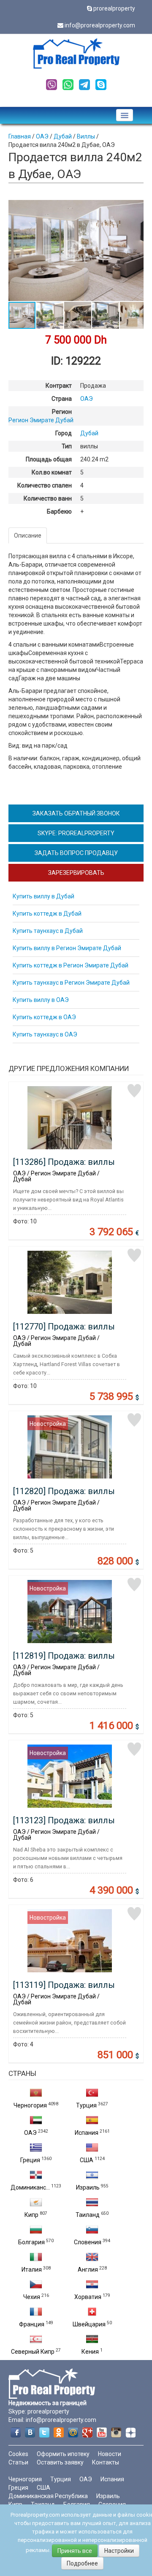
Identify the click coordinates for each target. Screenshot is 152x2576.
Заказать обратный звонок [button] (76, 813)
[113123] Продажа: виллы (64, 1820)
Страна (62, 399)
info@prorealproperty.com (100, 25)
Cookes (18, 2454)
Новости (110, 2454)
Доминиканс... (30, 2187)
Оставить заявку (60, 2462)
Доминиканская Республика (48, 2496)
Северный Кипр (33, 2352)
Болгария (31, 2242)
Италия (32, 2270)
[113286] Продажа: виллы (64, 1162)
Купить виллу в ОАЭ (41, 1000)
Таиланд (88, 2215)
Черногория (30, 2105)
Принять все (75, 2551)
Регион (62, 412)
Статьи (18, 2462)
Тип (67, 446)
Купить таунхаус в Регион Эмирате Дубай (71, 983)
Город (64, 433)
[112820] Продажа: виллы (64, 1491)
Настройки (119, 2551)
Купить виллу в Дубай (43, 896)
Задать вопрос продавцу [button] (76, 853)
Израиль (88, 2187)
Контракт (59, 386)
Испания (87, 2133)
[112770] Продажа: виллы (64, 1327)
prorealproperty (114, 8)
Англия (88, 2270)
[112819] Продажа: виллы (64, 1656)
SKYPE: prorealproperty (76, 833)
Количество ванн (48, 498)
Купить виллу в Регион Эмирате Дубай (67, 948)
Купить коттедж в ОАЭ (44, 1017)
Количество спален (45, 485)
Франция (32, 2324)
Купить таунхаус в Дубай (48, 931)
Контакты (106, 2462)
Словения (88, 2242)
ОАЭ (30, 2133)
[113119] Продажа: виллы (64, 1985)
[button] (136, 208)
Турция (86, 2105)
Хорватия (88, 2297)
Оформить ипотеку (63, 2454)
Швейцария (89, 2324)
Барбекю (59, 511)
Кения (90, 2352)
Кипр (31, 2215)
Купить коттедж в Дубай (47, 914)
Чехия (32, 2297)
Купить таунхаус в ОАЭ (45, 1034)
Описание (28, 535)
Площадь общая (49, 459)
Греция (30, 2160)
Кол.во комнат (52, 472)
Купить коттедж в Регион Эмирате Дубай (71, 965)
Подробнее (82, 2563)
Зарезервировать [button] (76, 873)
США (87, 2160)
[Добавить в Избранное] (134, 1091)
